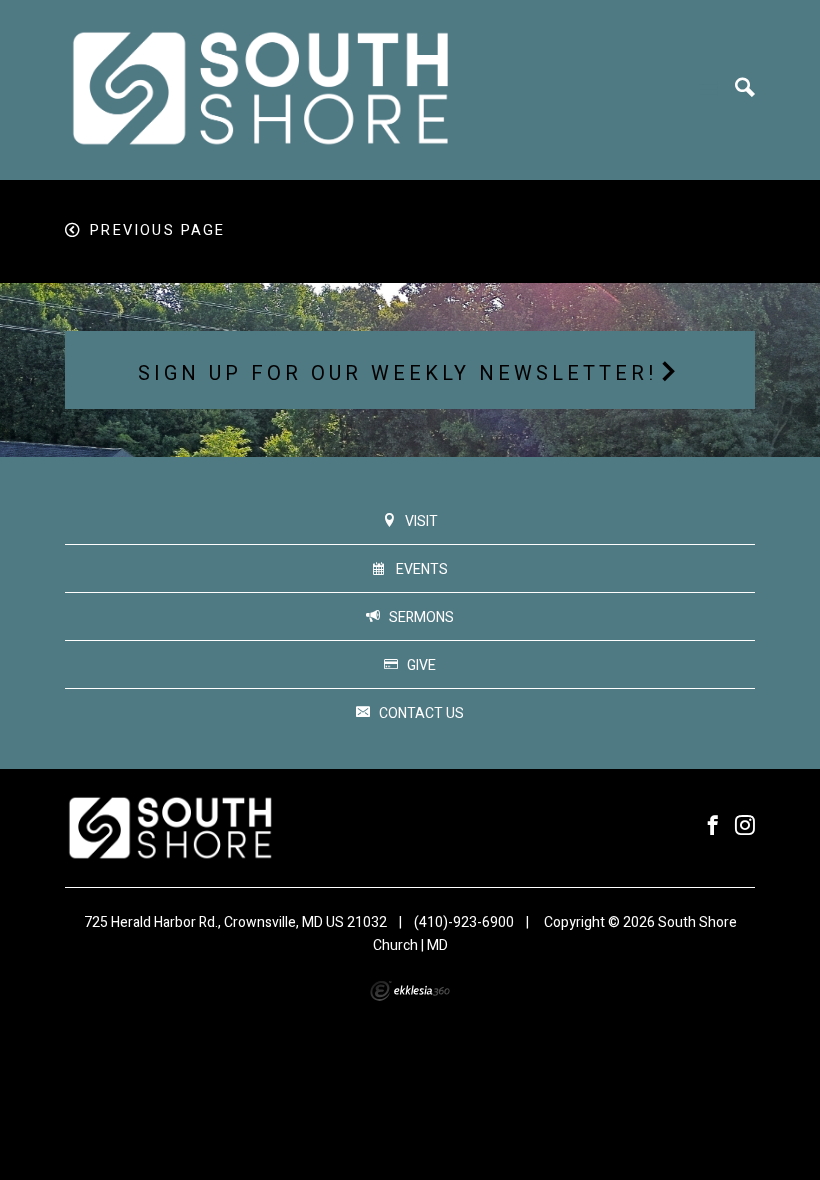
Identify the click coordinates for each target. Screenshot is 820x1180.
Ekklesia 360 (410, 991)
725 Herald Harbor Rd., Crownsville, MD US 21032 (235, 922)
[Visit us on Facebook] (713, 826)
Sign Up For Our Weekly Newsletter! (398, 373)
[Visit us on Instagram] (745, 826)
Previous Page (157, 230)
